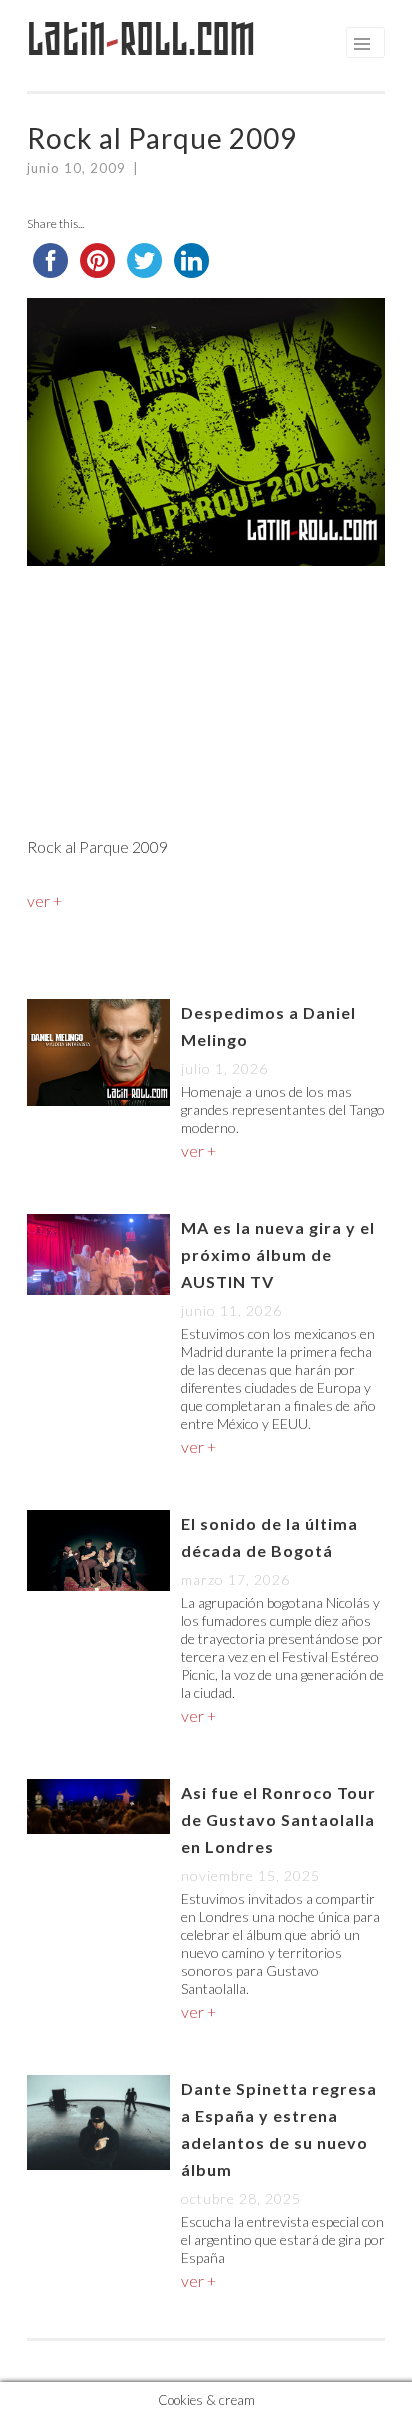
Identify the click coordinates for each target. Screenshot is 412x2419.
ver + (44, 900)
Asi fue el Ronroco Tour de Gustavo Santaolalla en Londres (278, 1819)
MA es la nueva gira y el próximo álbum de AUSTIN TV (278, 1254)
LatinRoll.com (141, 39)
